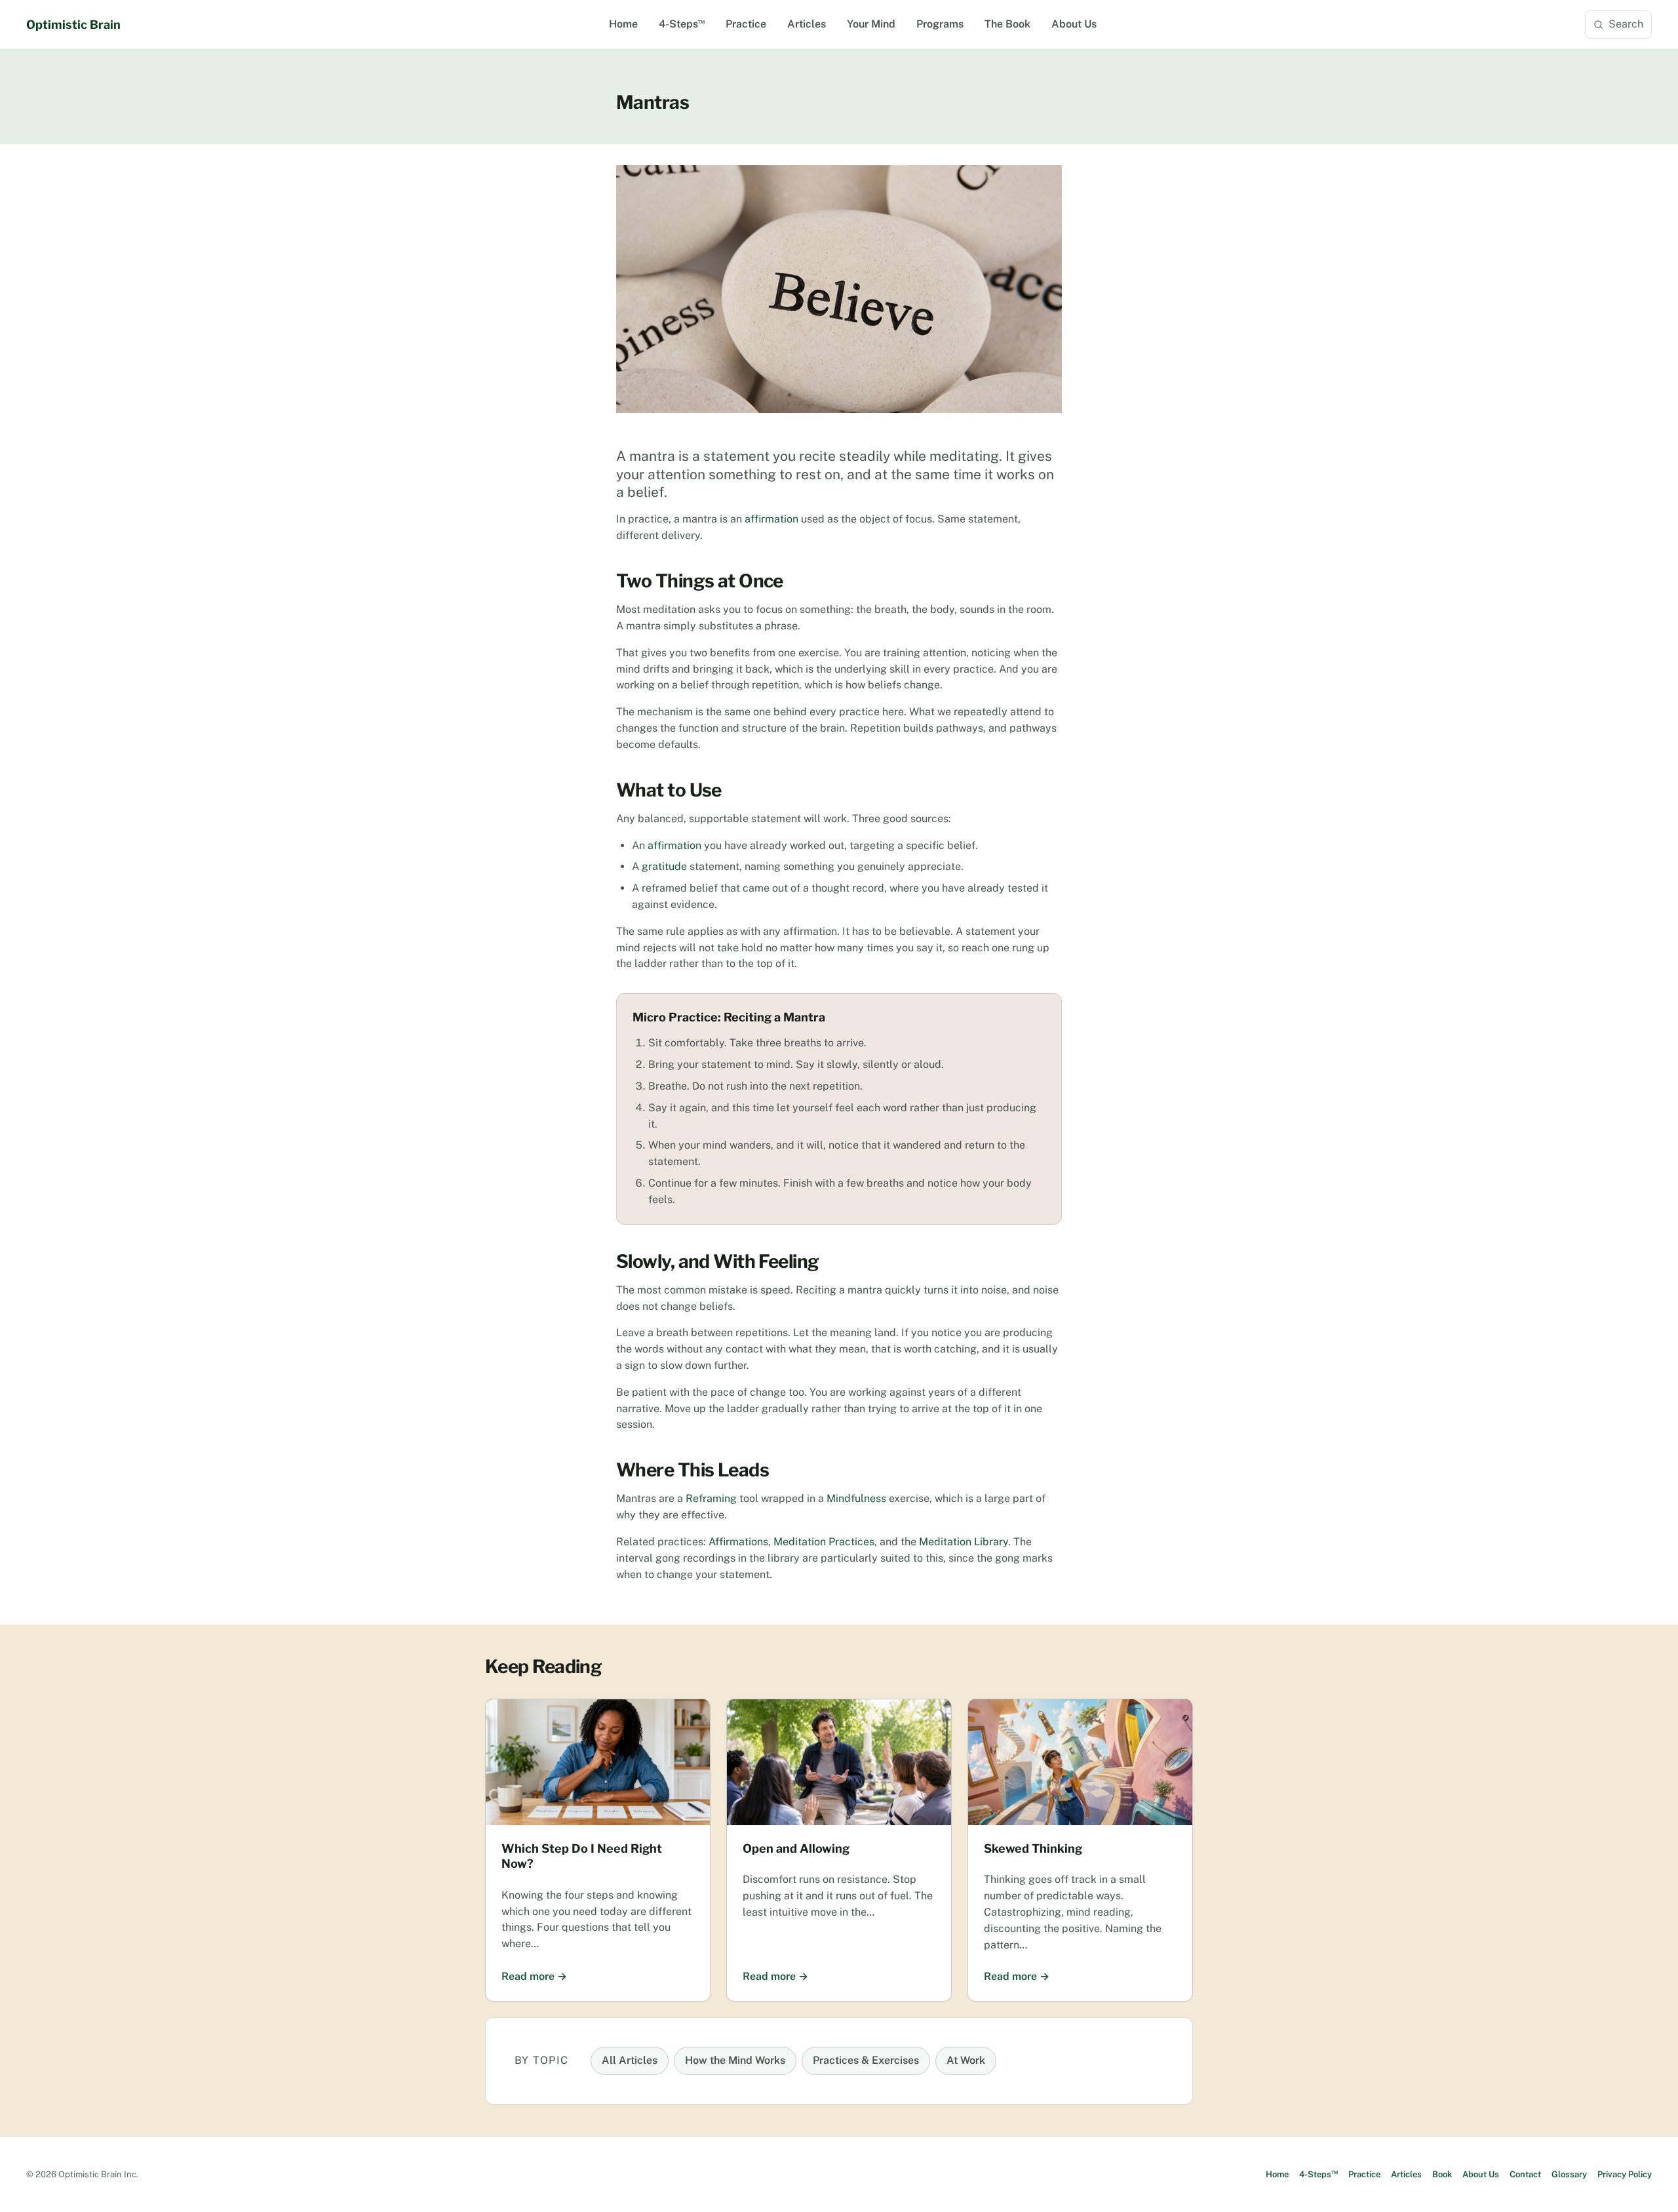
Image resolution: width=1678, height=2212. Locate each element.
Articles (807, 24)
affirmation (771, 519)
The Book (1007, 24)
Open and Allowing (796, 1848)
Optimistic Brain (73, 25)
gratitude (664, 866)
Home (623, 24)
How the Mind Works (735, 2060)
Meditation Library (964, 1542)
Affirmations (738, 1542)
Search (1626, 24)
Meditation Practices (824, 1542)
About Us (1074, 24)
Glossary (1569, 2174)
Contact (1525, 2174)
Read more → (534, 1976)
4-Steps (682, 24)
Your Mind (871, 24)
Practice (746, 24)
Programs (940, 24)
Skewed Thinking (1033, 1848)
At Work (966, 2060)
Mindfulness (856, 1498)
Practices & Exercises (866, 2060)
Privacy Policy (1625, 2174)
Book (1442, 2174)
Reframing (711, 1498)
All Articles (630, 2060)
